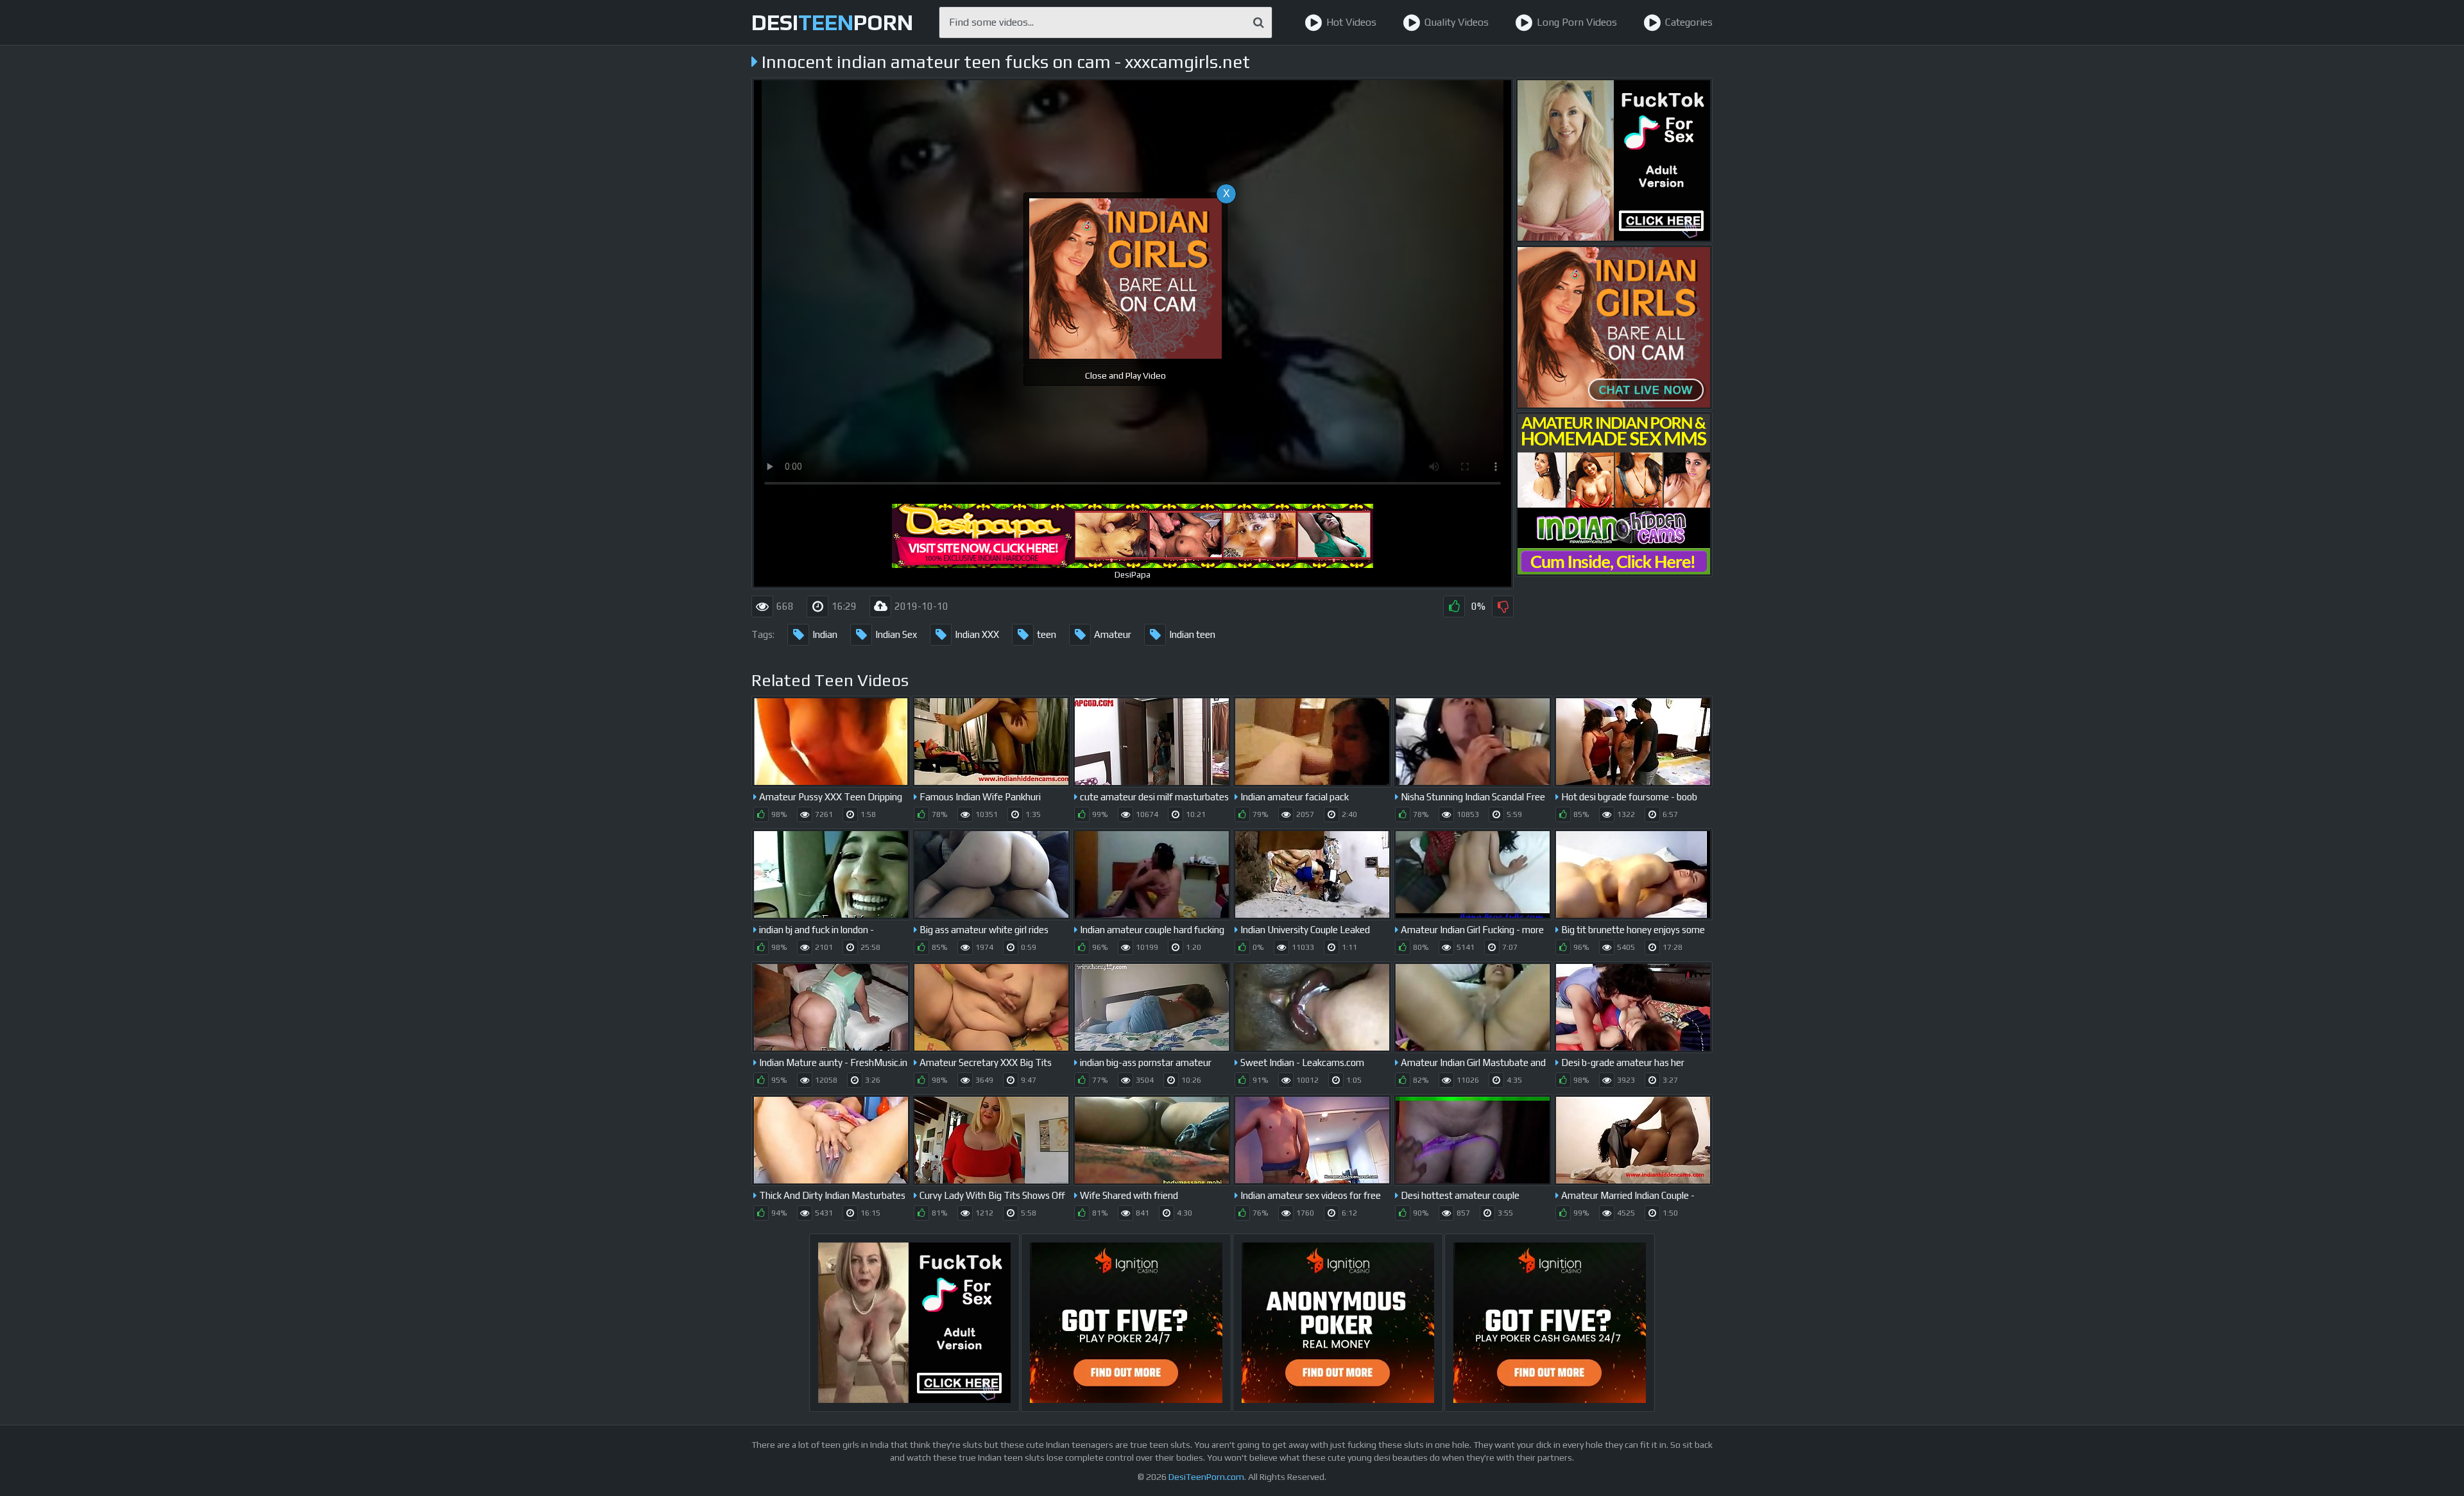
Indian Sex (896, 634)
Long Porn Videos (1577, 22)
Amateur (1113, 634)
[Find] (1259, 22)
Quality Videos (1457, 22)
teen (1047, 634)
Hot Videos (1351, 22)
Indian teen (1192, 634)
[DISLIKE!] (1503, 606)
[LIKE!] (1454, 606)
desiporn (832, 22)
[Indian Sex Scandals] (1614, 494)
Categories (1689, 22)
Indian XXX (977, 634)
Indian (825, 634)
